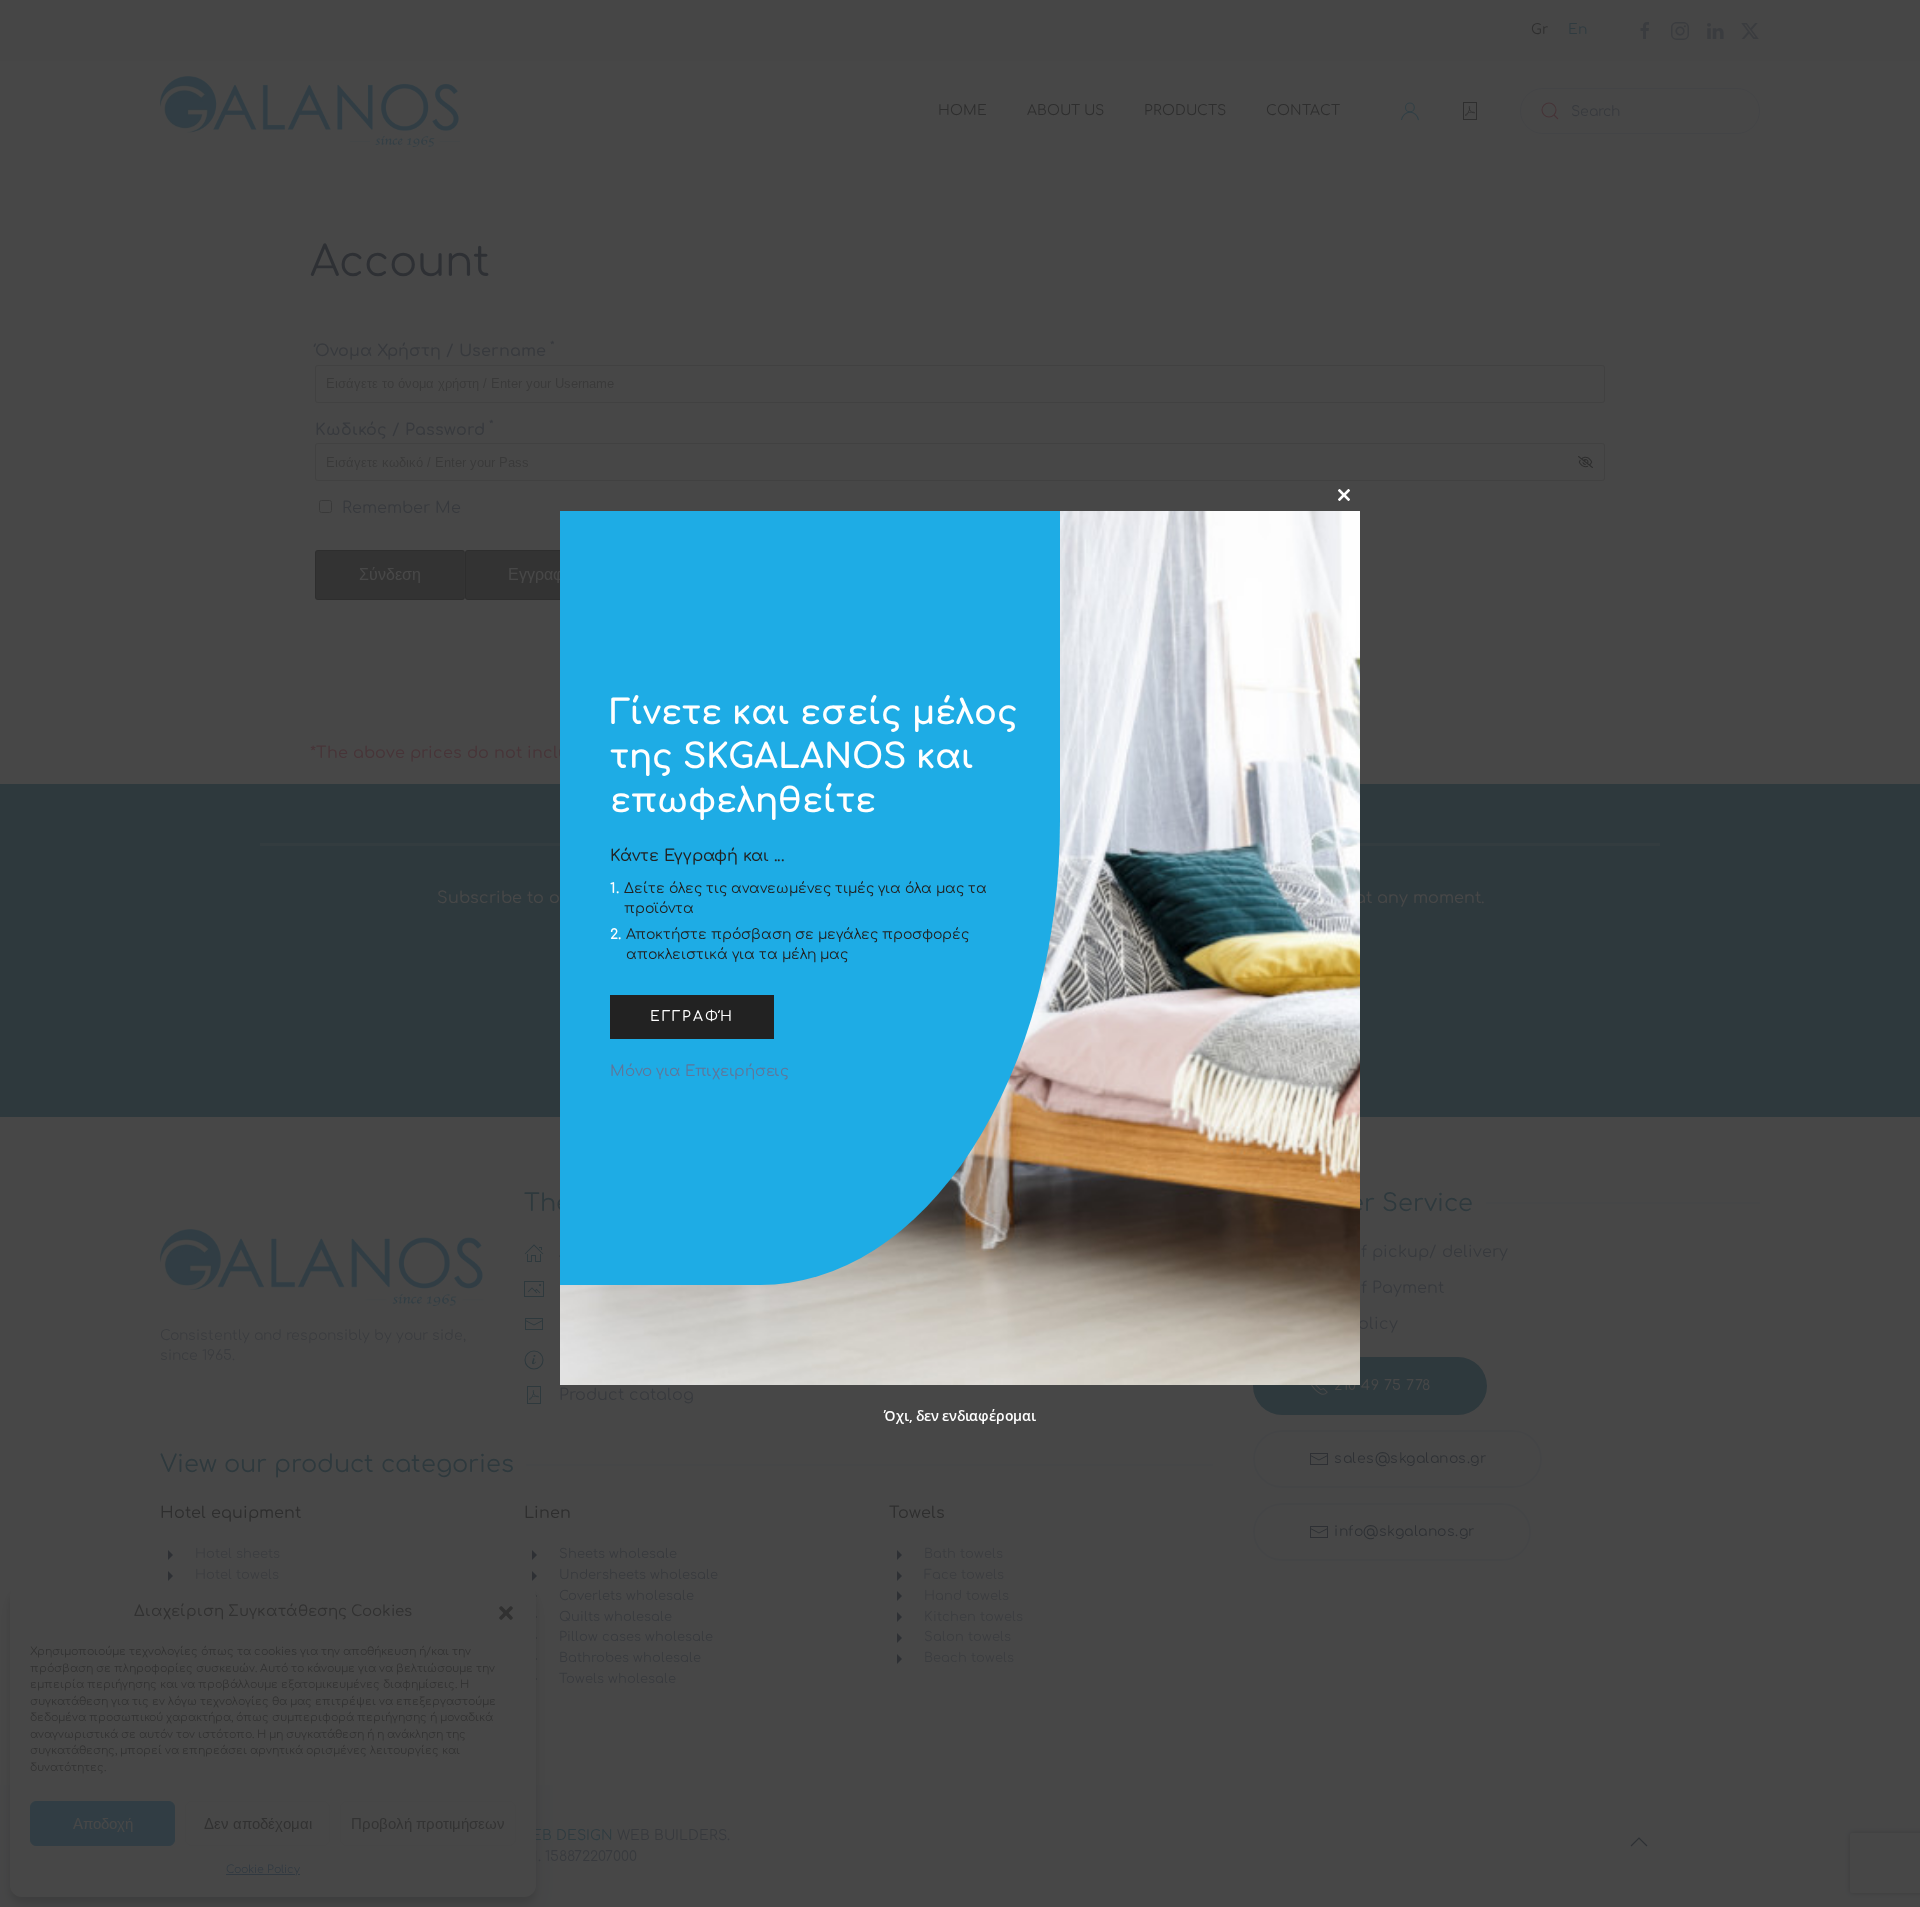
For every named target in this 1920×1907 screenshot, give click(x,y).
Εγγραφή (692, 1017)
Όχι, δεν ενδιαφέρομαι (959, 1416)
